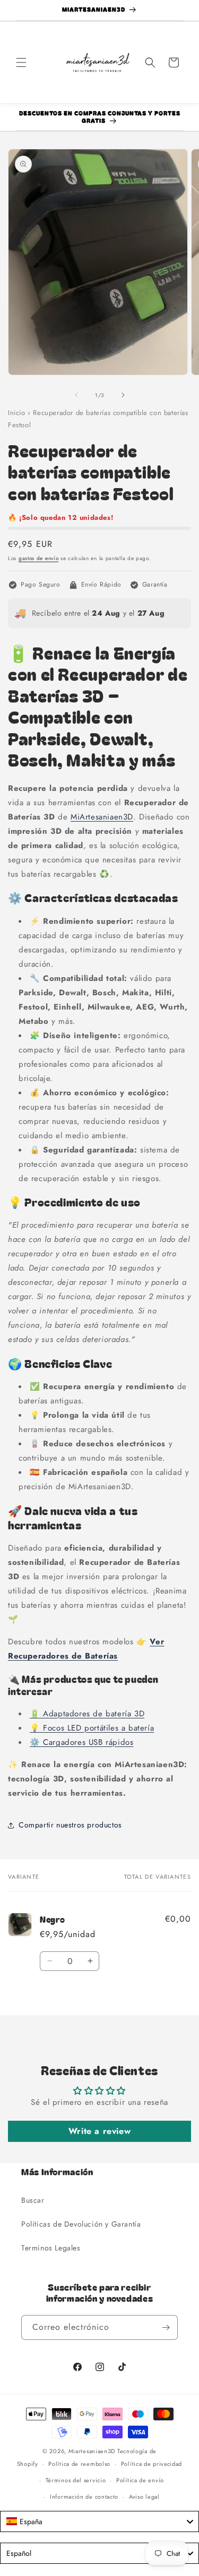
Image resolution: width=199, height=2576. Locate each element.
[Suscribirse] (166, 2327)
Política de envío (140, 2480)
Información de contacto (84, 2497)
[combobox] (99, 2521)
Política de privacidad (152, 2464)
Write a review (99, 2131)
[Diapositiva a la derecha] (123, 395)
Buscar (33, 2200)
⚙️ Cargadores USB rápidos (81, 1742)
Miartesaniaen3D (92, 2451)
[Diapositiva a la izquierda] (76, 395)
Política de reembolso (79, 2464)
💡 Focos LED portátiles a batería (92, 1728)
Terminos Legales (51, 2248)
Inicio (17, 413)
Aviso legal (144, 2497)
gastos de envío (39, 558)
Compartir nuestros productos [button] (70, 1825)
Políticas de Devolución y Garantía (81, 2224)
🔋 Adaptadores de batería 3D (87, 1714)
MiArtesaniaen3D (102, 817)
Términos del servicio (76, 2480)
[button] (21, 62)
